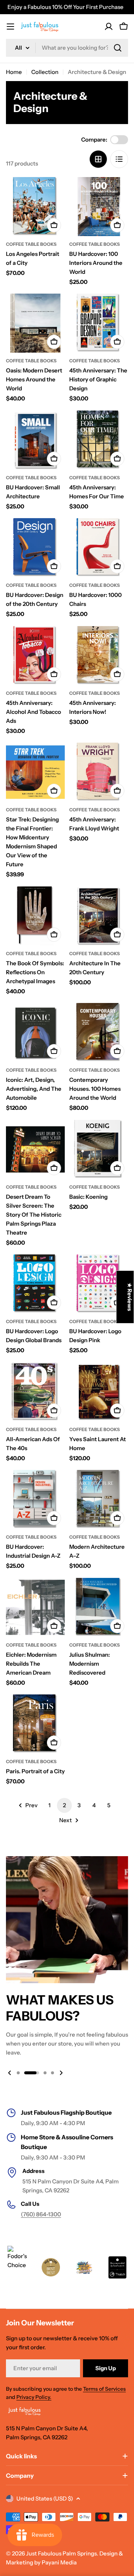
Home (14, 72)
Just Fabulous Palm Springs (61, 2553)
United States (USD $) (45, 2498)
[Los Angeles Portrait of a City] (35, 207)
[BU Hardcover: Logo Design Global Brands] (35, 1284)
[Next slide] (61, 2073)
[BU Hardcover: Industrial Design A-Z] (35, 1499)
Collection (45, 72)
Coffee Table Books (31, 244)
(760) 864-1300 (41, 2214)
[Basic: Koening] (99, 1149)
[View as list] (119, 159)
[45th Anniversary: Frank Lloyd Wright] (99, 772)
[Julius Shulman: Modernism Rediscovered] (99, 1607)
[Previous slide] (10, 2073)
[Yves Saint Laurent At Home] (99, 1392)
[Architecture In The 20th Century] (99, 916)
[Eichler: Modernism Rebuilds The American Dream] (35, 1607)
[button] (18, 2073)
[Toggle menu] (10, 27)
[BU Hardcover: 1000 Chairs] (99, 548)
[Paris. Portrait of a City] (35, 1724)
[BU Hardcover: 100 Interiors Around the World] (99, 207)
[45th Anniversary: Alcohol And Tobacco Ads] (35, 656)
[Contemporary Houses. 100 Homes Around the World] (99, 1032)
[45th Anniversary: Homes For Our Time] (99, 440)
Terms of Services (104, 2389)
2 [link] (64, 1805)
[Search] (118, 48)
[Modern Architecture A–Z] (99, 1499)
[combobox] (67, 48)
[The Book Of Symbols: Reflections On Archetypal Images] (35, 916)
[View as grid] (98, 159)
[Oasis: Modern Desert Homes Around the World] (35, 323)
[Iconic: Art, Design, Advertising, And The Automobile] (35, 1032)
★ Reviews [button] (130, 1297)
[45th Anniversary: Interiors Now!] (99, 656)
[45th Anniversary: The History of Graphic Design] (99, 323)
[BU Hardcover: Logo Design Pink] (99, 1284)
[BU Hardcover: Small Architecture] (35, 440)
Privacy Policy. (34, 2397)
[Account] (109, 27)
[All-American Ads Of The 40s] (35, 1392)
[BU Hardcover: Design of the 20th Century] (35, 548)
